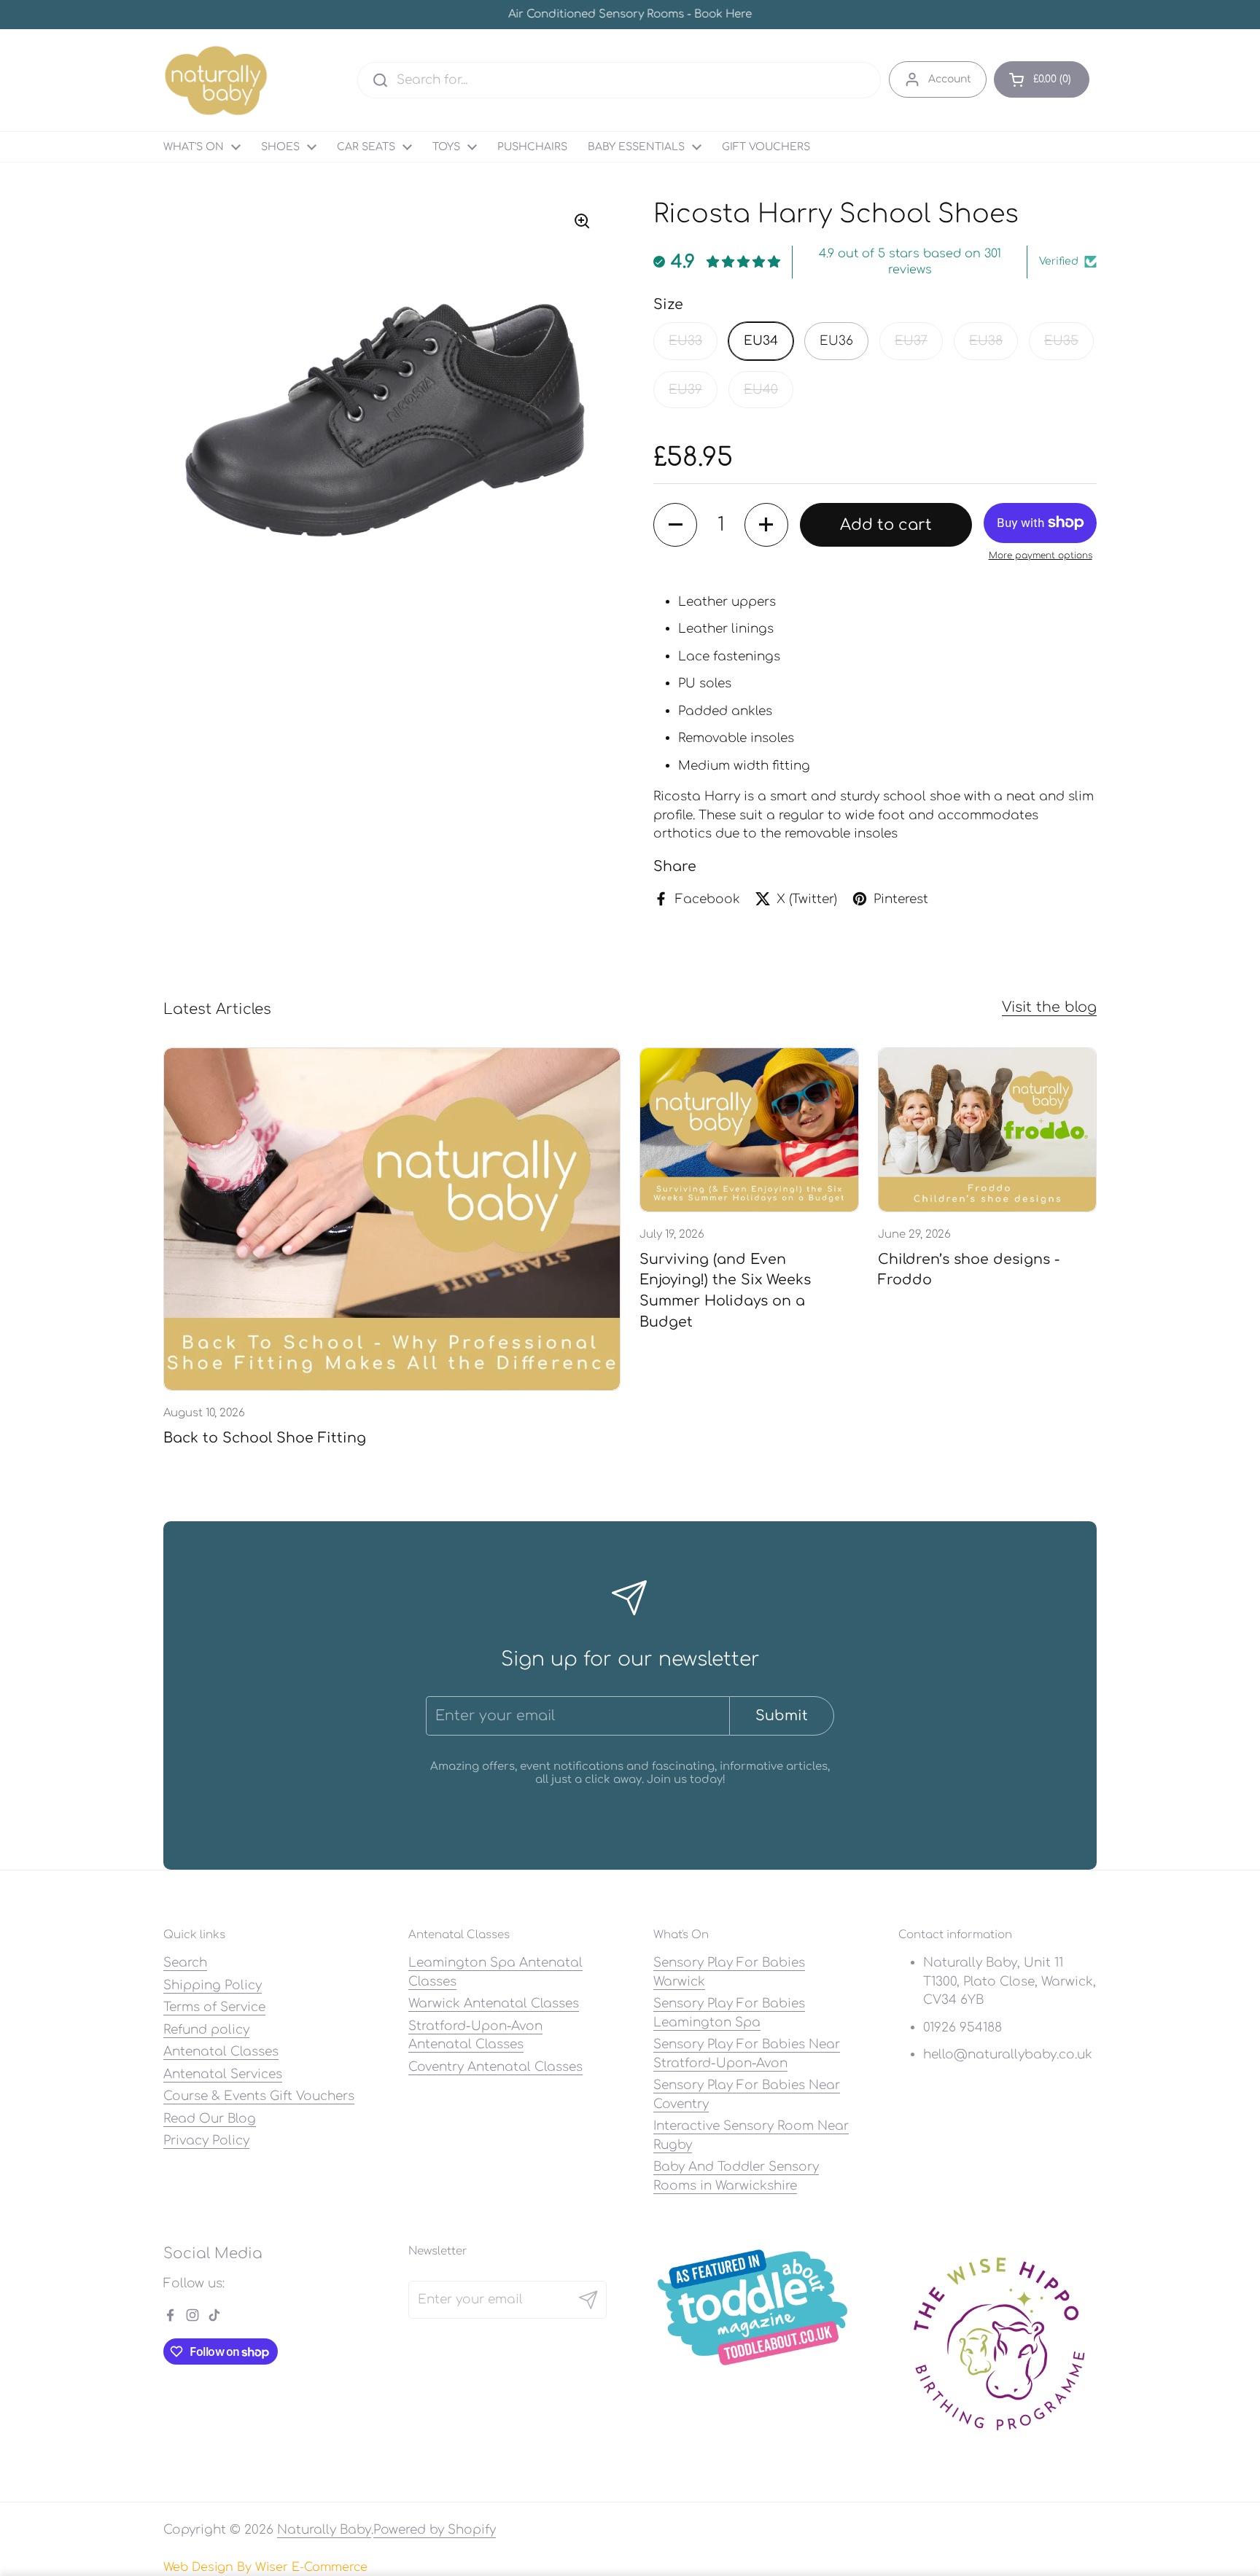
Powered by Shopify (435, 2530)
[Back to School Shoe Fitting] (392, 1219)
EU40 (761, 390)
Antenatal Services (223, 2074)
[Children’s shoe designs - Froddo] (988, 1130)
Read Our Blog (210, 2119)
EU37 (911, 341)
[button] (1042, 79)
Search (185, 1963)
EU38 (986, 341)
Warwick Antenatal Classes (494, 2003)
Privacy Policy (206, 2140)
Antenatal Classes (221, 2052)
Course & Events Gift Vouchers (259, 2096)
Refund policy (206, 2030)
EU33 (685, 341)
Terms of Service (214, 2007)
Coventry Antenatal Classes (495, 2067)
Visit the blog (1049, 1007)
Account (950, 79)
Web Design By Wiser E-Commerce (265, 2567)
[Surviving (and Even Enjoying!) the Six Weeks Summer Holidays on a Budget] (749, 1130)
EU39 (685, 390)
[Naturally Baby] (216, 80)
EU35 (1061, 341)
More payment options (1041, 555)
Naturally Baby (324, 2530)
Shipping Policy (213, 1985)
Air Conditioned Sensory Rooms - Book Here (630, 15)
